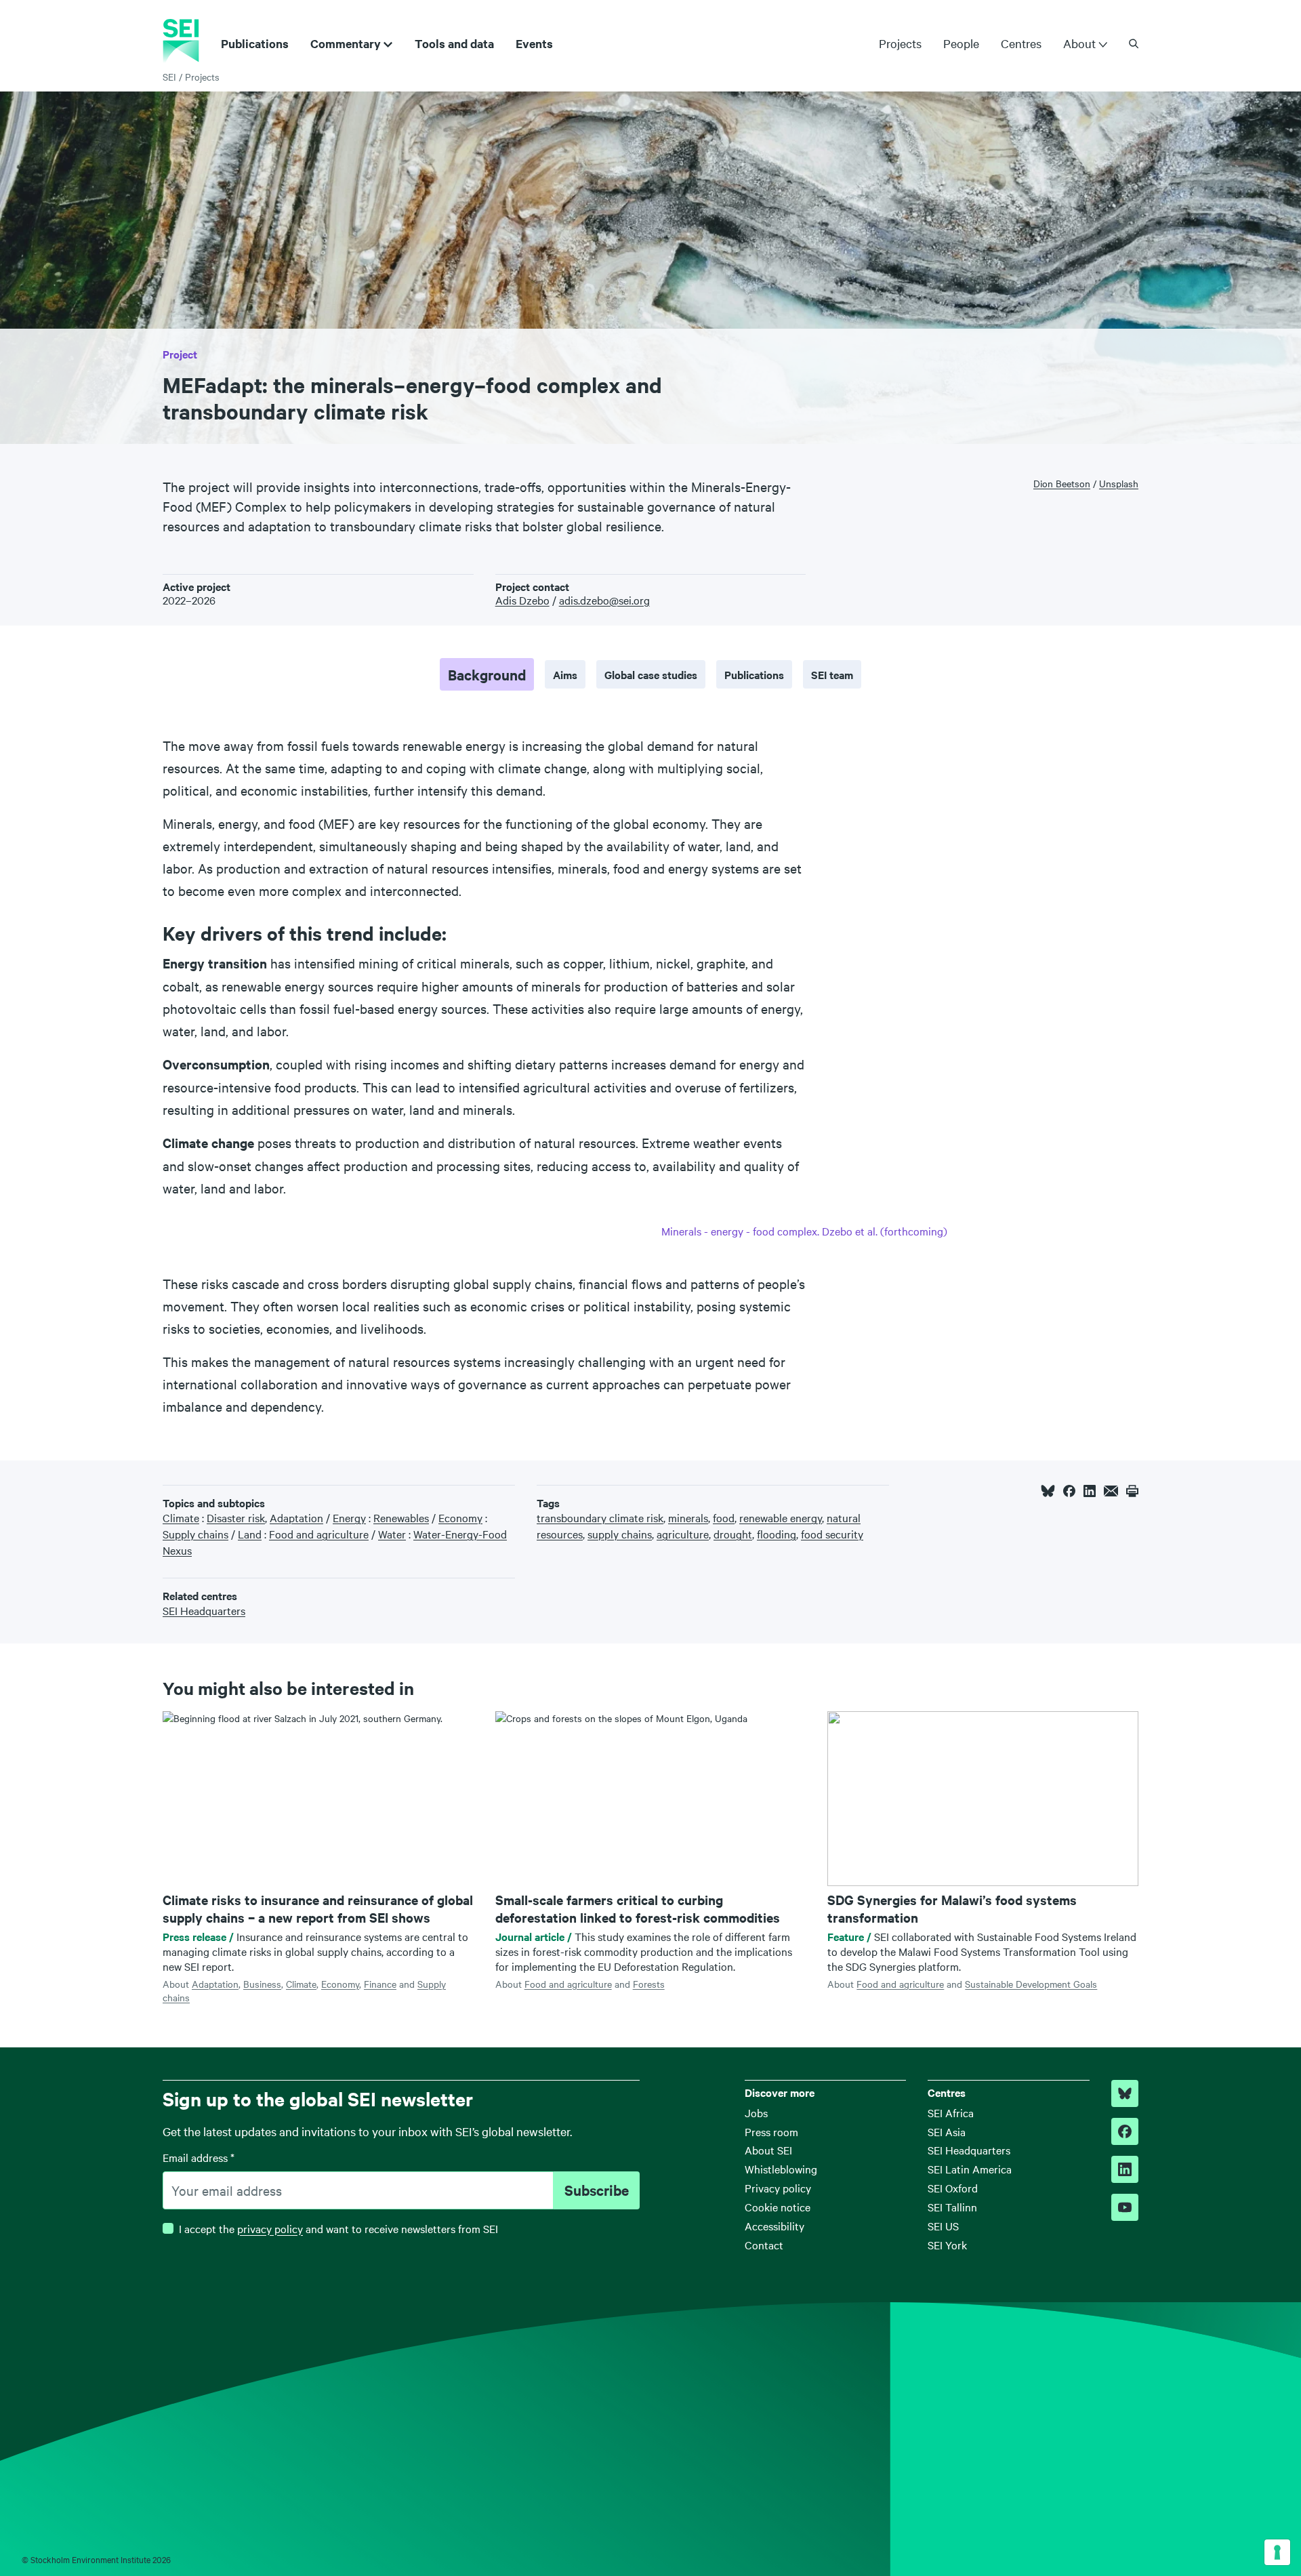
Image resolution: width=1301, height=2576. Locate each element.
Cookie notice (778, 2207)
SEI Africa (951, 2112)
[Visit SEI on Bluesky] (1125, 2093)
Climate (301, 1984)
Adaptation (215, 1984)
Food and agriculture (568, 1984)
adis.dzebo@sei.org (604, 600)
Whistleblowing (781, 2169)
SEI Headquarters (969, 2150)
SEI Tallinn (952, 2207)
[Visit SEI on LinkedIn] (1125, 2169)
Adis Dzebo (522, 600)
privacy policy (270, 2228)
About (1079, 43)
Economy (340, 1984)
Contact (764, 2245)
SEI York (947, 2245)
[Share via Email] (1111, 1491)
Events (534, 43)
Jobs (756, 2112)
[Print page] (1132, 1491)
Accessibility (775, 2226)
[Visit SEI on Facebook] (1125, 2131)
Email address (199, 2157)
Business (262, 1984)
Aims (565, 674)
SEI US (943, 2226)
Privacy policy (778, 2188)
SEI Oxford (953, 2188)
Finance (380, 1984)
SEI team (832, 674)
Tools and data (454, 43)
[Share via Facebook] (1069, 1491)
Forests (649, 1984)
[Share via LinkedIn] (1090, 1491)
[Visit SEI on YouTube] (1125, 2207)
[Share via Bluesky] (1048, 1491)
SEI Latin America (970, 2169)
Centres (1021, 43)
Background (487, 674)
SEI (169, 77)
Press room (771, 2131)
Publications (255, 43)
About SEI (768, 2150)
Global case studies (651, 674)
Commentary (346, 43)
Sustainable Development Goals (1031, 1984)
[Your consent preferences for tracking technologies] (1277, 2552)
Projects (900, 43)
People (961, 43)
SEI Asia (947, 2131)
